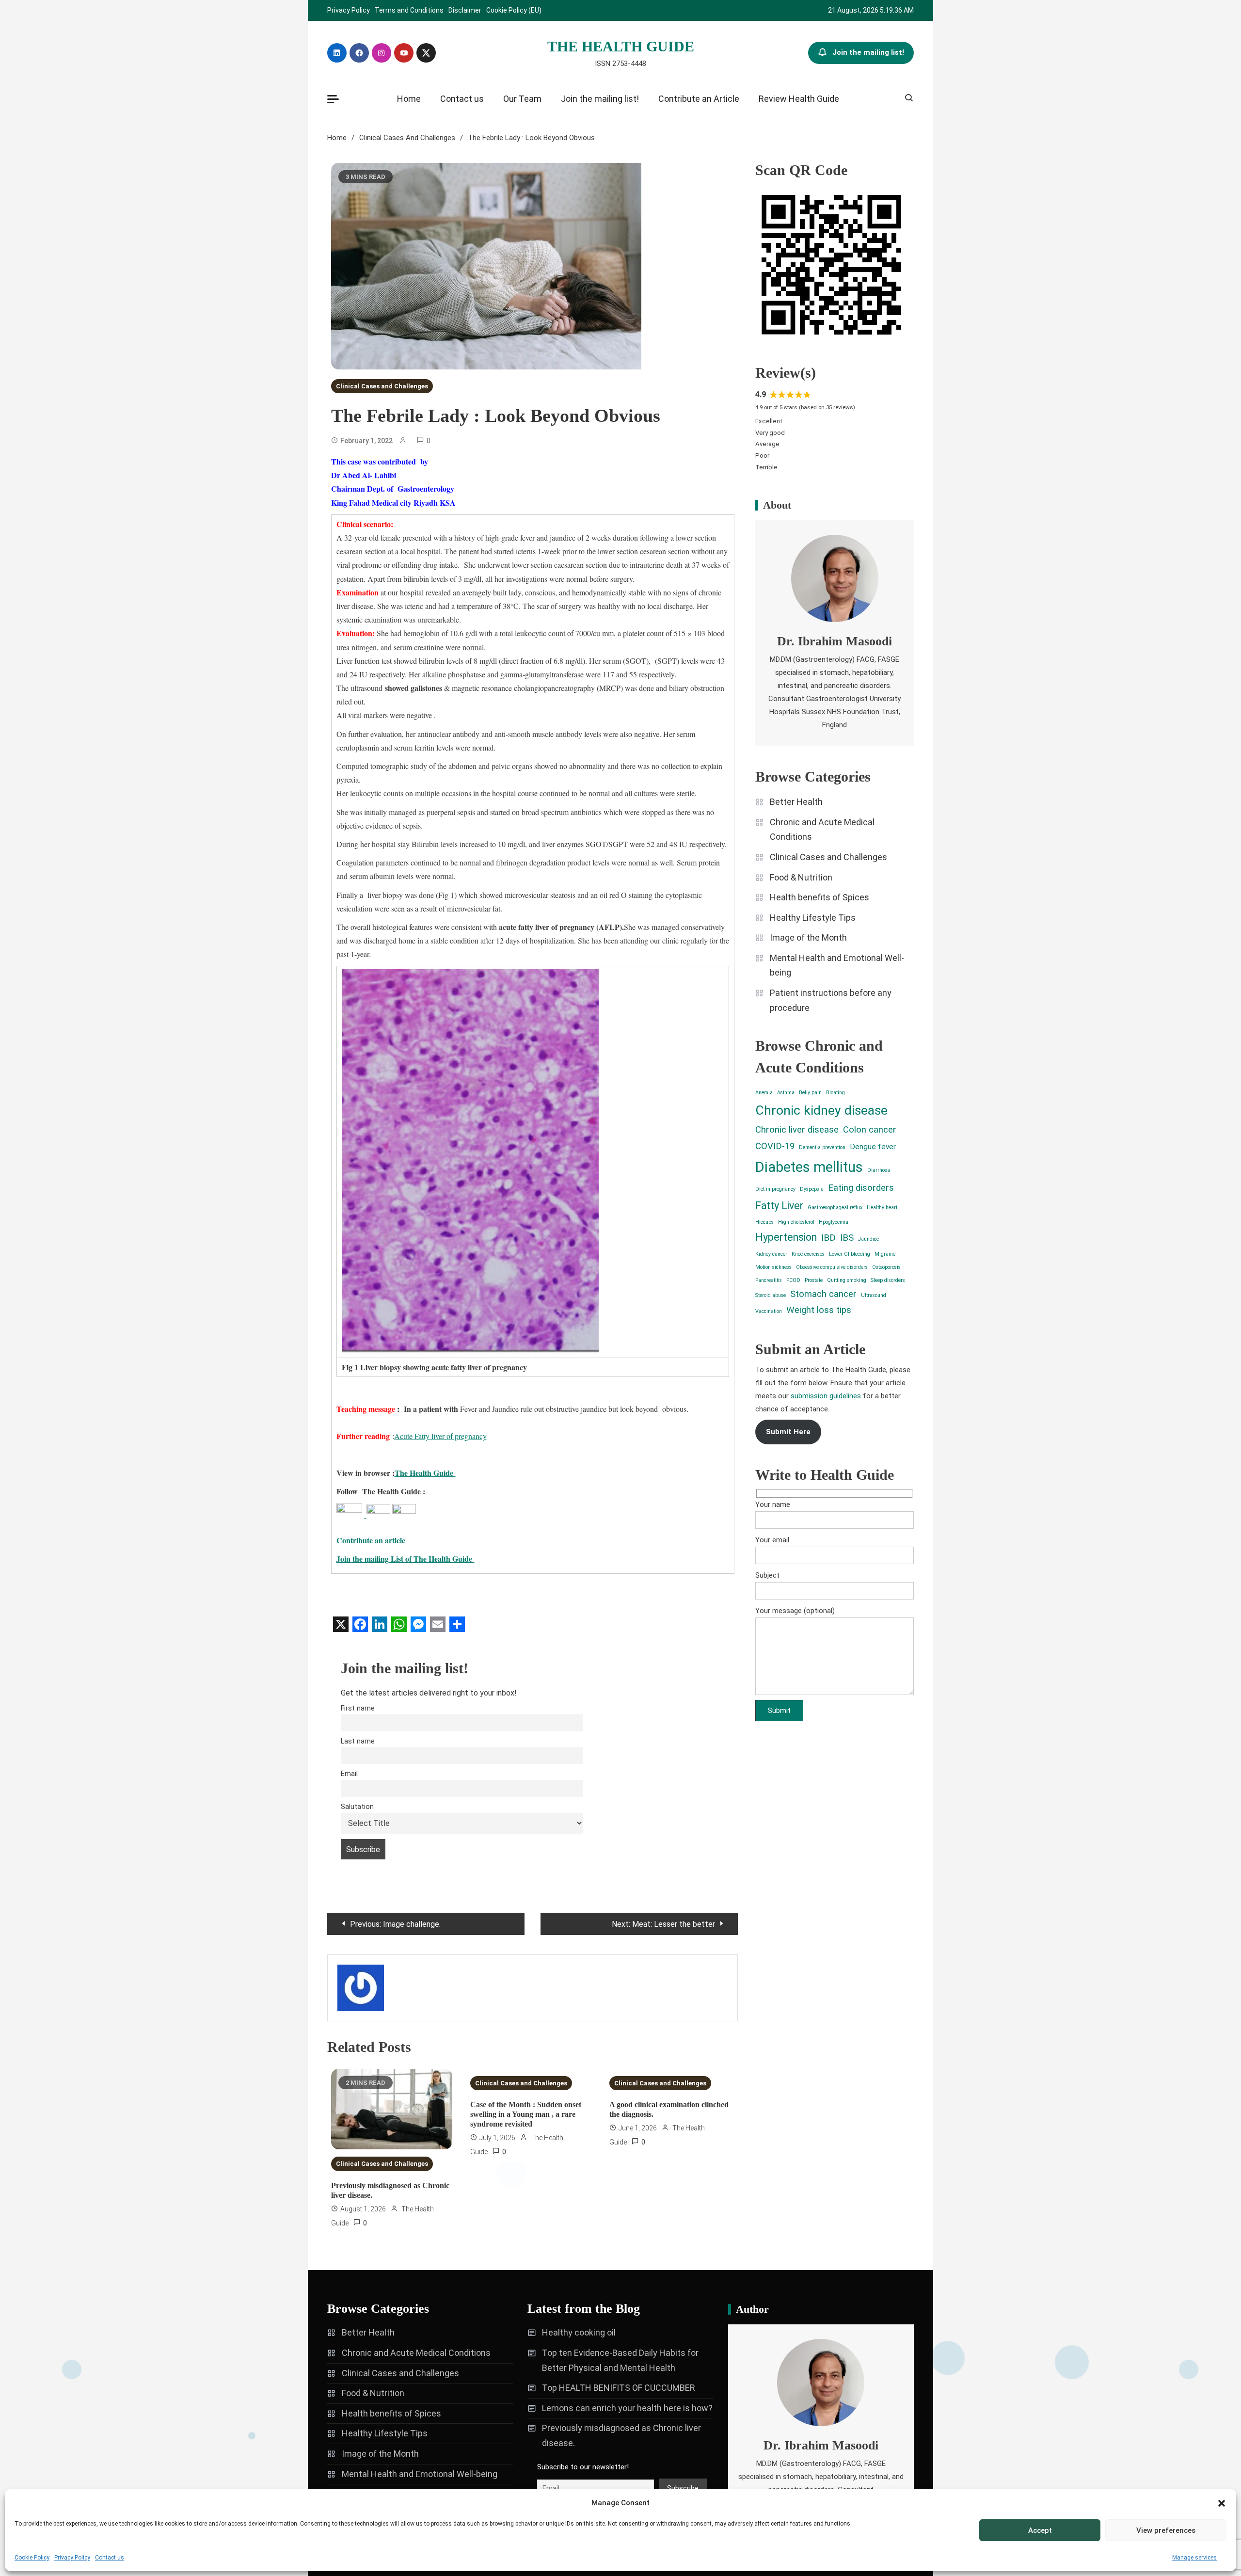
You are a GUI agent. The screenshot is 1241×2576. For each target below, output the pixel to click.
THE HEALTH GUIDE (621, 46)
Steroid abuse (771, 1295)
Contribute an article (372, 1540)
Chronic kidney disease (821, 1110)
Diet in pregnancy (775, 1189)
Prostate (814, 1280)
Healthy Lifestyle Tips (813, 918)
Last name (358, 1741)
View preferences (1166, 2530)
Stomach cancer (823, 1294)
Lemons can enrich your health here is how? (627, 2408)
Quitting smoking (847, 1280)
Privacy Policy (72, 2558)
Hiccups (764, 1222)
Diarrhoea (879, 1170)
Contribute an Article (699, 99)
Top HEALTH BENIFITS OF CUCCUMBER (619, 2388)
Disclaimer (465, 10)
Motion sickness (773, 1267)
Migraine (885, 1254)
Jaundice (868, 1239)
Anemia (764, 1093)
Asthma (786, 1093)
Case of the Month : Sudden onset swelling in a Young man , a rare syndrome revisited (526, 2114)
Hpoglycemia (834, 1222)
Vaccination (769, 1311)
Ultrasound (874, 1295)
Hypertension (786, 1237)
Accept (1040, 2530)
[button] (1222, 2503)
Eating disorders (861, 1188)
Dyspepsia (812, 1189)
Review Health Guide (799, 99)
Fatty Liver (779, 1206)
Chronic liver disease (797, 1130)
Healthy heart (882, 1208)
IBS (847, 1238)
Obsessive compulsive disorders (832, 1267)
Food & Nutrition (801, 877)
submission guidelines (826, 1396)
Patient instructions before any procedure (831, 1000)
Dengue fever (873, 1147)
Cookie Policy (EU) (514, 10)
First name (358, 1708)
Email (349, 1774)
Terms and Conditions (409, 10)
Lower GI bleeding (850, 1254)
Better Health (796, 802)
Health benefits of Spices (819, 897)
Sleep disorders (888, 1280)
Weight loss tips (819, 1310)
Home (409, 99)
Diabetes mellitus (809, 1167)
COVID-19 (775, 1146)
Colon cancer (870, 1130)
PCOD (793, 1280)
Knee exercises (808, 1254)
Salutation (357, 1807)
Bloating (835, 1093)
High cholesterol (796, 1222)
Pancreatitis (769, 1280)
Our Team (522, 99)
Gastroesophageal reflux (835, 1208)
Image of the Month (808, 937)
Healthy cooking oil (579, 2332)
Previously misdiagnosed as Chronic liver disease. (390, 2190)
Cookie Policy (32, 2558)
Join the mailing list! (868, 52)
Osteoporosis (886, 1267)
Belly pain (810, 1093)
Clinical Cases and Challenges (382, 386)
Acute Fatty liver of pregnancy (440, 1436)
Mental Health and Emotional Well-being (837, 965)
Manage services (1194, 2558)
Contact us (110, 2558)
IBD (828, 1238)
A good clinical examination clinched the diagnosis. (669, 2109)
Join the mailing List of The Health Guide (406, 1559)
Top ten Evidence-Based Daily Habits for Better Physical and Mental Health (620, 2360)
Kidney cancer (771, 1254)
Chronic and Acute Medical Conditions (822, 830)
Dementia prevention (822, 1147)
